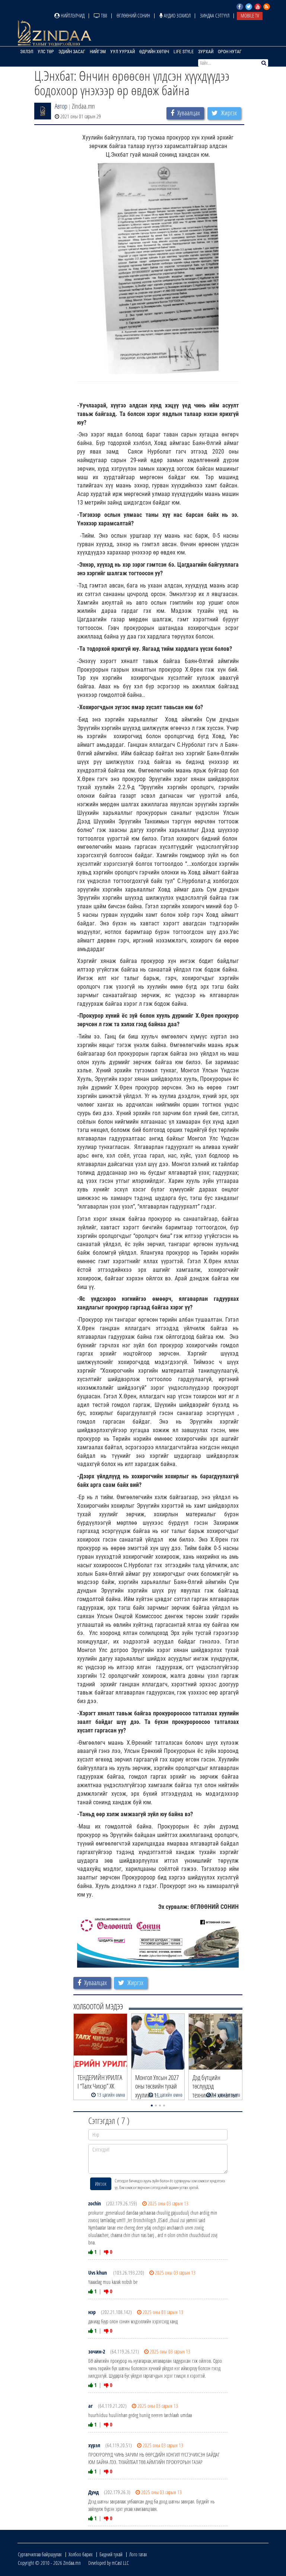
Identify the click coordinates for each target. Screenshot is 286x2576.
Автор (61, 106)
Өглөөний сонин (133, 15)
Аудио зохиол (177, 15)
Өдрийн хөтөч (154, 52)
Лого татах (138, 2554)
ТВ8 (104, 15)
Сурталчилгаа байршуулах (40, 2554)
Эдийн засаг (72, 52)
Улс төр (46, 52)
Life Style (184, 52)
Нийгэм (98, 52)
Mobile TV (250, 15)
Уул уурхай (123, 52)
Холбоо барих (81, 2554)
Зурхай (206, 52)
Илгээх (101, 2184)
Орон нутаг (230, 52)
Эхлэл (27, 52)
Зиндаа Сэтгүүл (215, 15)
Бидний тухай (111, 2554)
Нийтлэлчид (72, 15)
